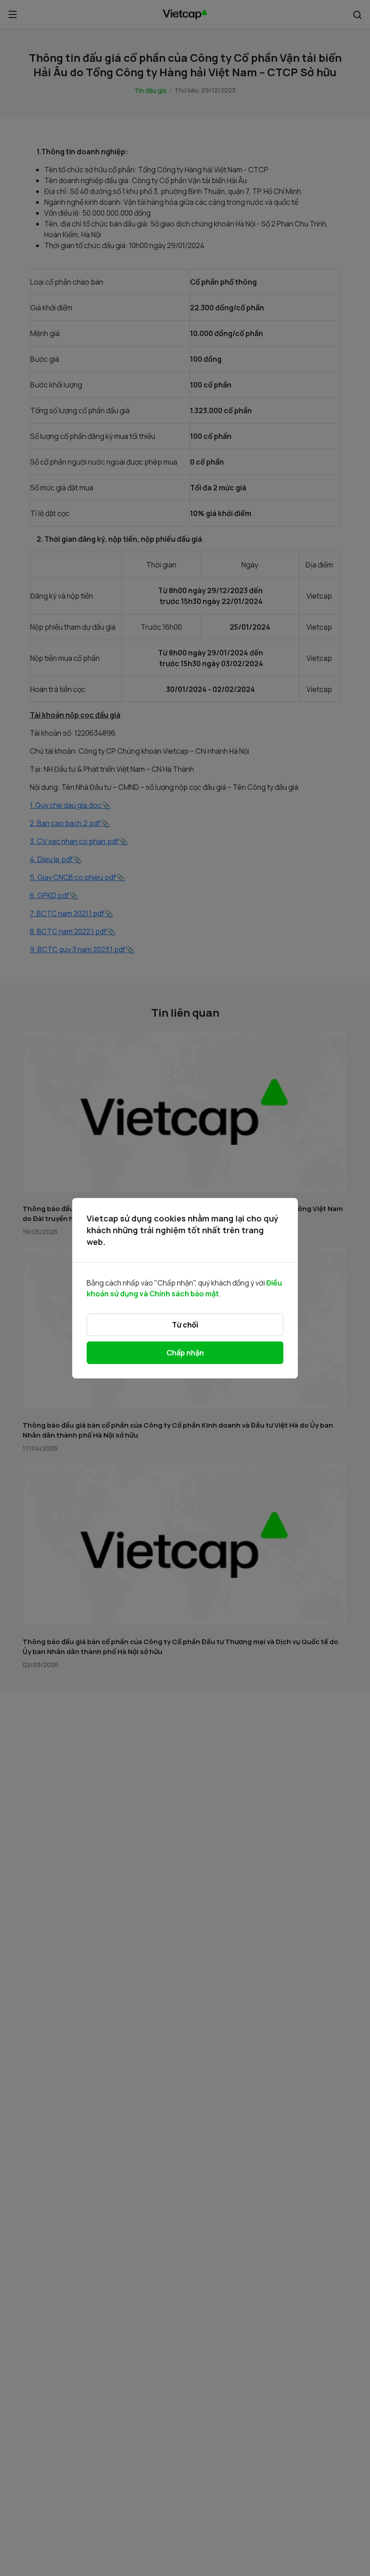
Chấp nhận (185, 1353)
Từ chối (185, 1325)
